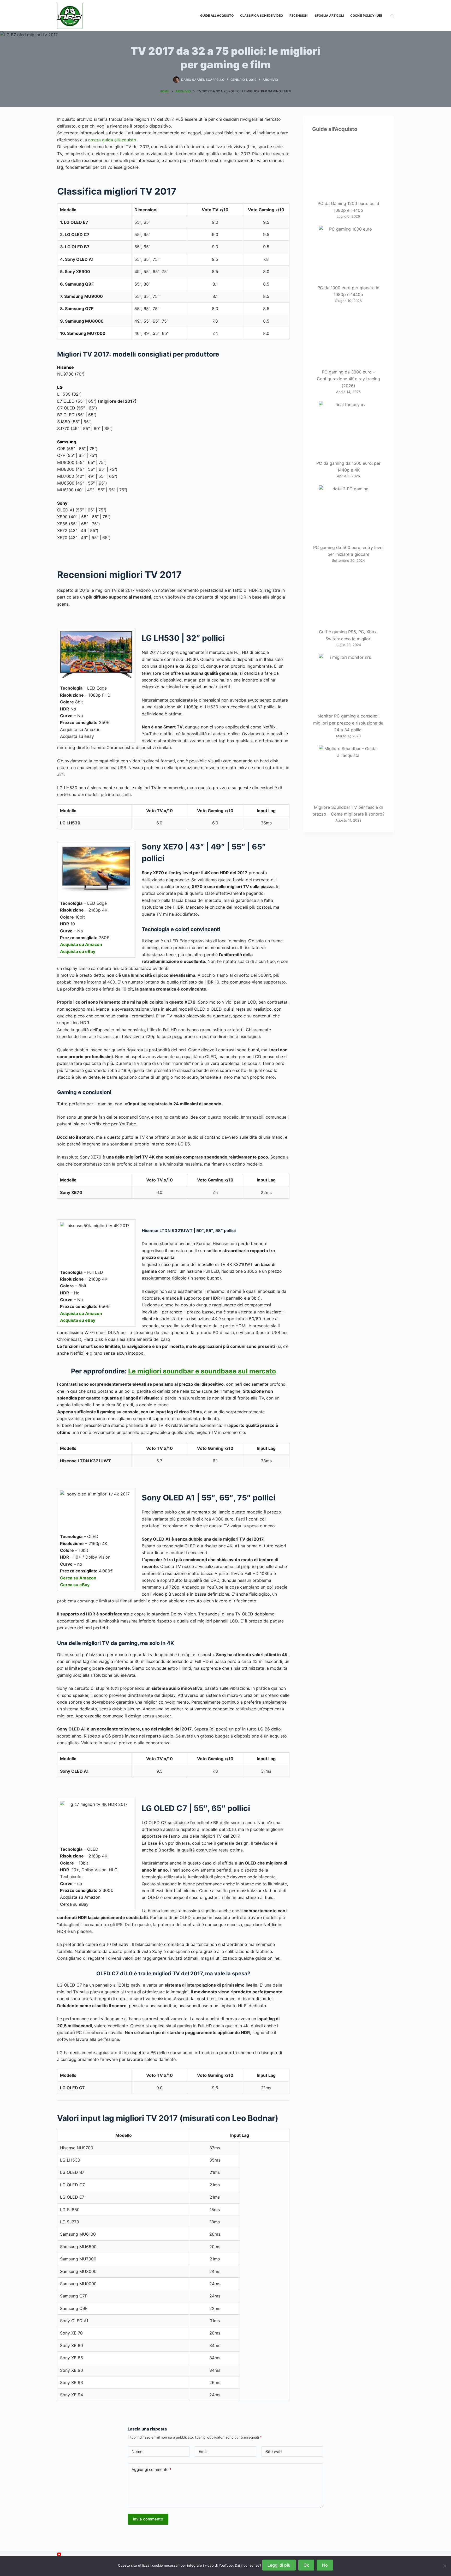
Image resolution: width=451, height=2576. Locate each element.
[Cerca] (392, 16)
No (325, 2565)
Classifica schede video (262, 16)
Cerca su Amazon (78, 1578)
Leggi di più (279, 2565)
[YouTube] (59, 2554)
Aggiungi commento (152, 2469)
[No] (444, 2566)
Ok (306, 2565)
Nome (137, 2451)
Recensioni (299, 16)
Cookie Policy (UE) (366, 16)
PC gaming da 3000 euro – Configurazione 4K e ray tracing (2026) (348, 379)
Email (204, 2451)
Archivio (270, 80)
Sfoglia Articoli (329, 16)
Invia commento (148, 2519)
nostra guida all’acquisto (112, 140)
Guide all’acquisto (217, 16)
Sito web (274, 2451)
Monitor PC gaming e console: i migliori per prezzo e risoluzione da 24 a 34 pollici (348, 723)
